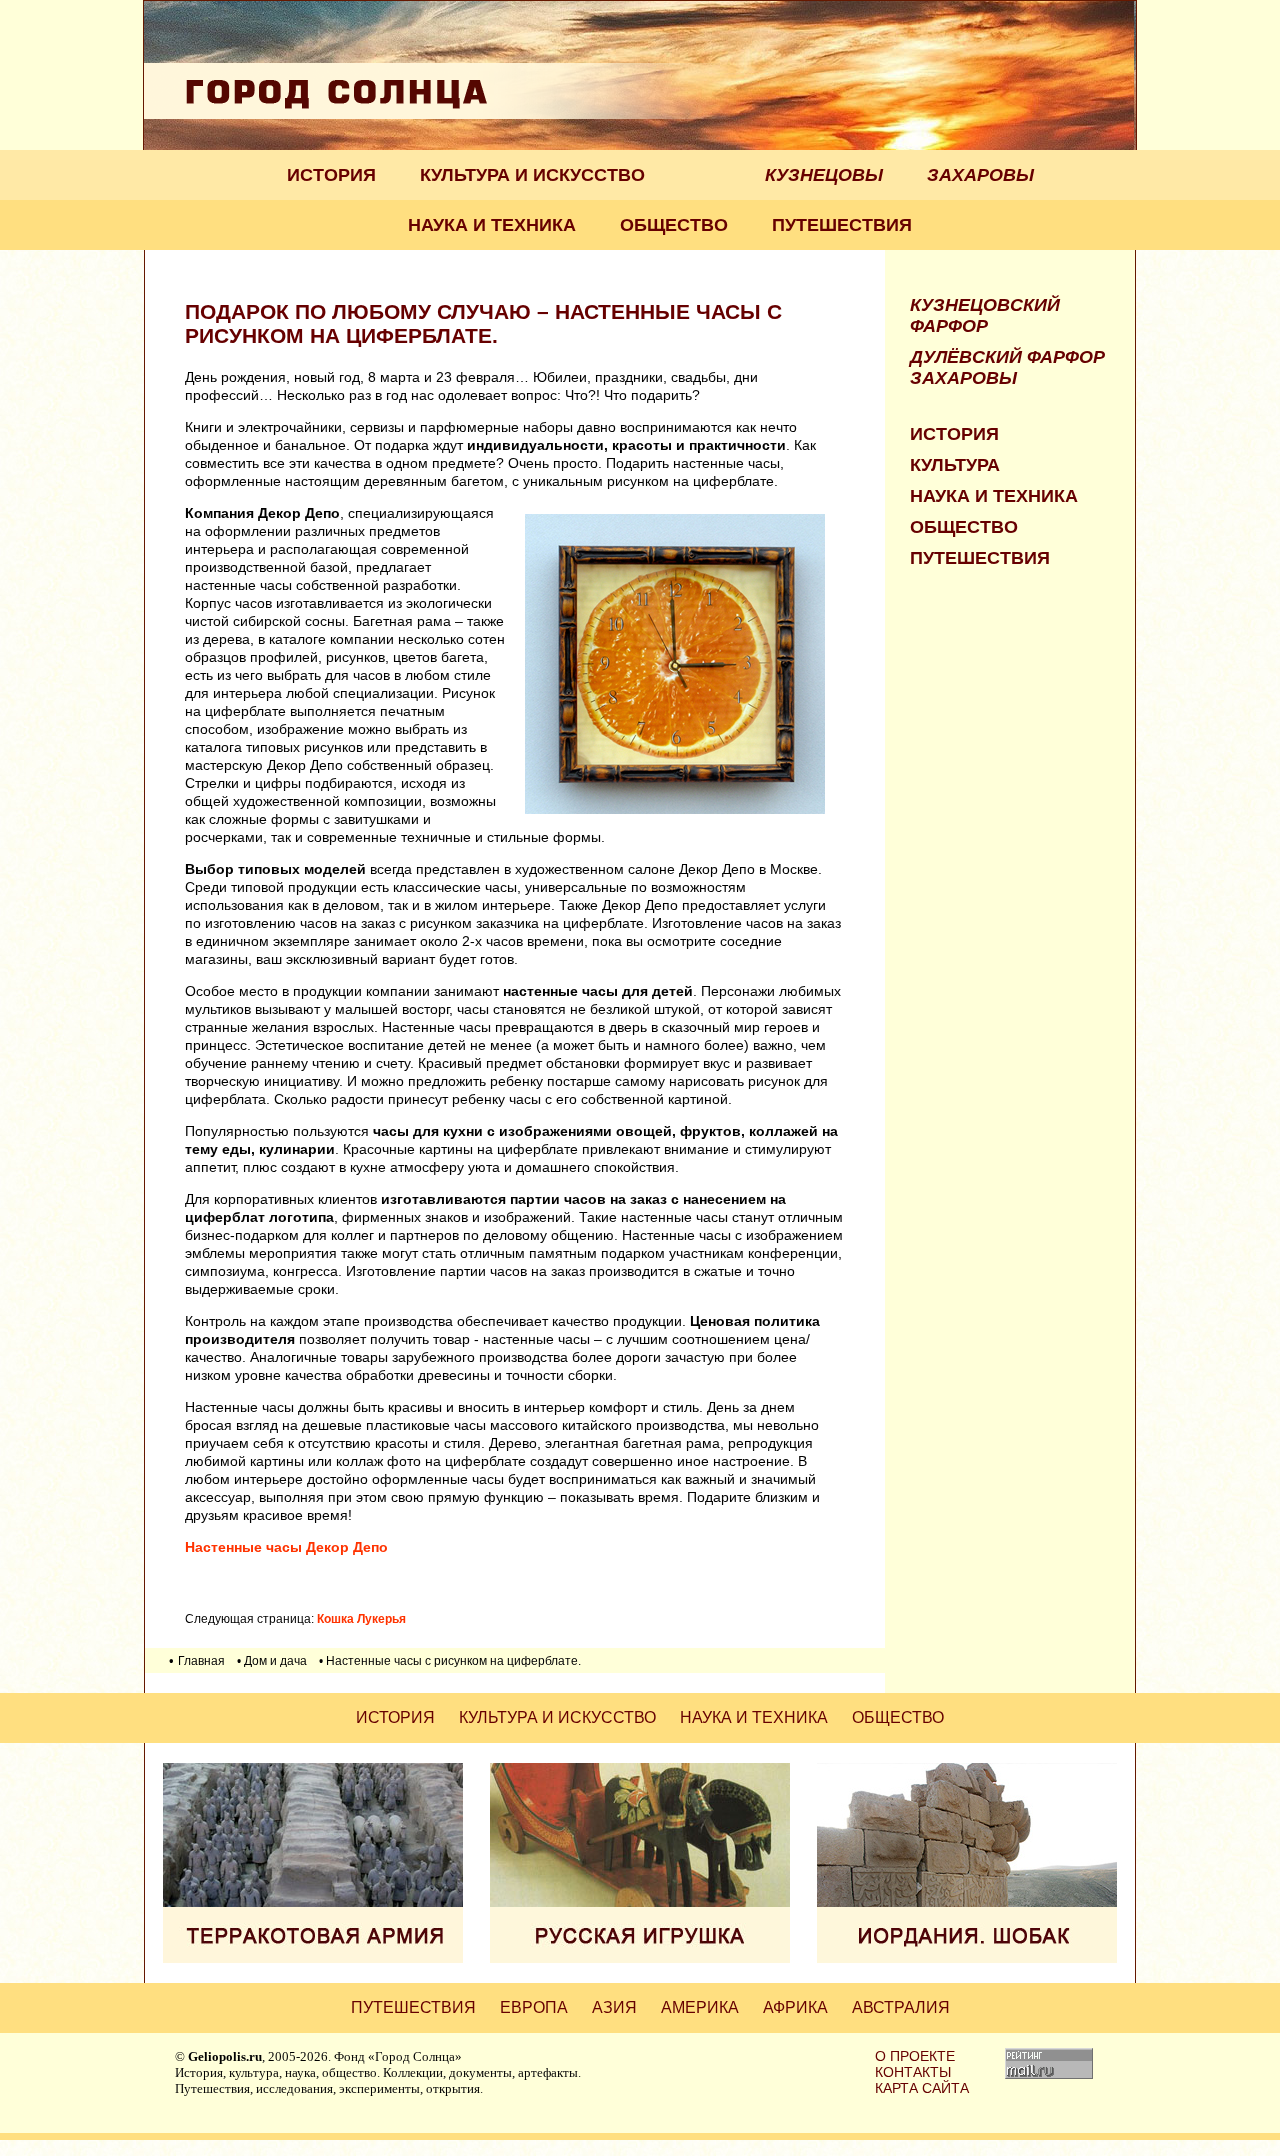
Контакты (913, 2072)
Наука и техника (492, 225)
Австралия (901, 2007)
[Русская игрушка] (640, 1958)
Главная (201, 1661)
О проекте (915, 2056)
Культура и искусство (532, 175)
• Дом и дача (272, 1661)
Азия (614, 2007)
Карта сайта (922, 2088)
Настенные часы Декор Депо (286, 1547)
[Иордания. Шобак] (967, 1958)
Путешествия (842, 225)
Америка (700, 2007)
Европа (534, 2007)
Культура (955, 465)
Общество (674, 225)
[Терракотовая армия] (313, 1958)
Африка (795, 2007)
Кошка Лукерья (361, 1618)
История (331, 175)
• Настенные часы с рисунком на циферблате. (450, 1661)
